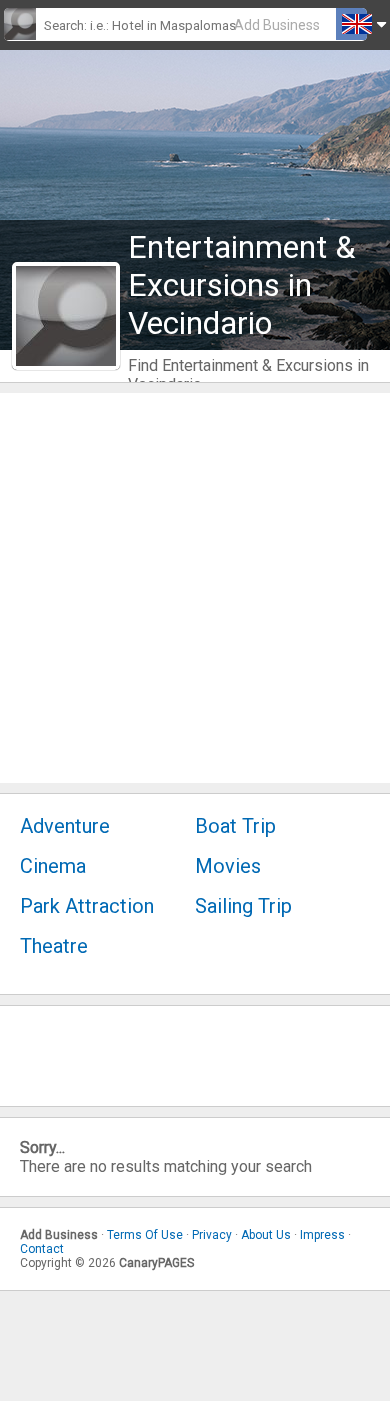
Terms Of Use (145, 1235)
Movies (228, 866)
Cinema (53, 866)
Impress (322, 1235)
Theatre (54, 946)
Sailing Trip (243, 906)
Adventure (65, 826)
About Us (266, 1235)
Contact (42, 1249)
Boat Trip (235, 826)
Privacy (212, 1235)
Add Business (277, 25)
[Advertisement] (195, 588)
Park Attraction (87, 906)
